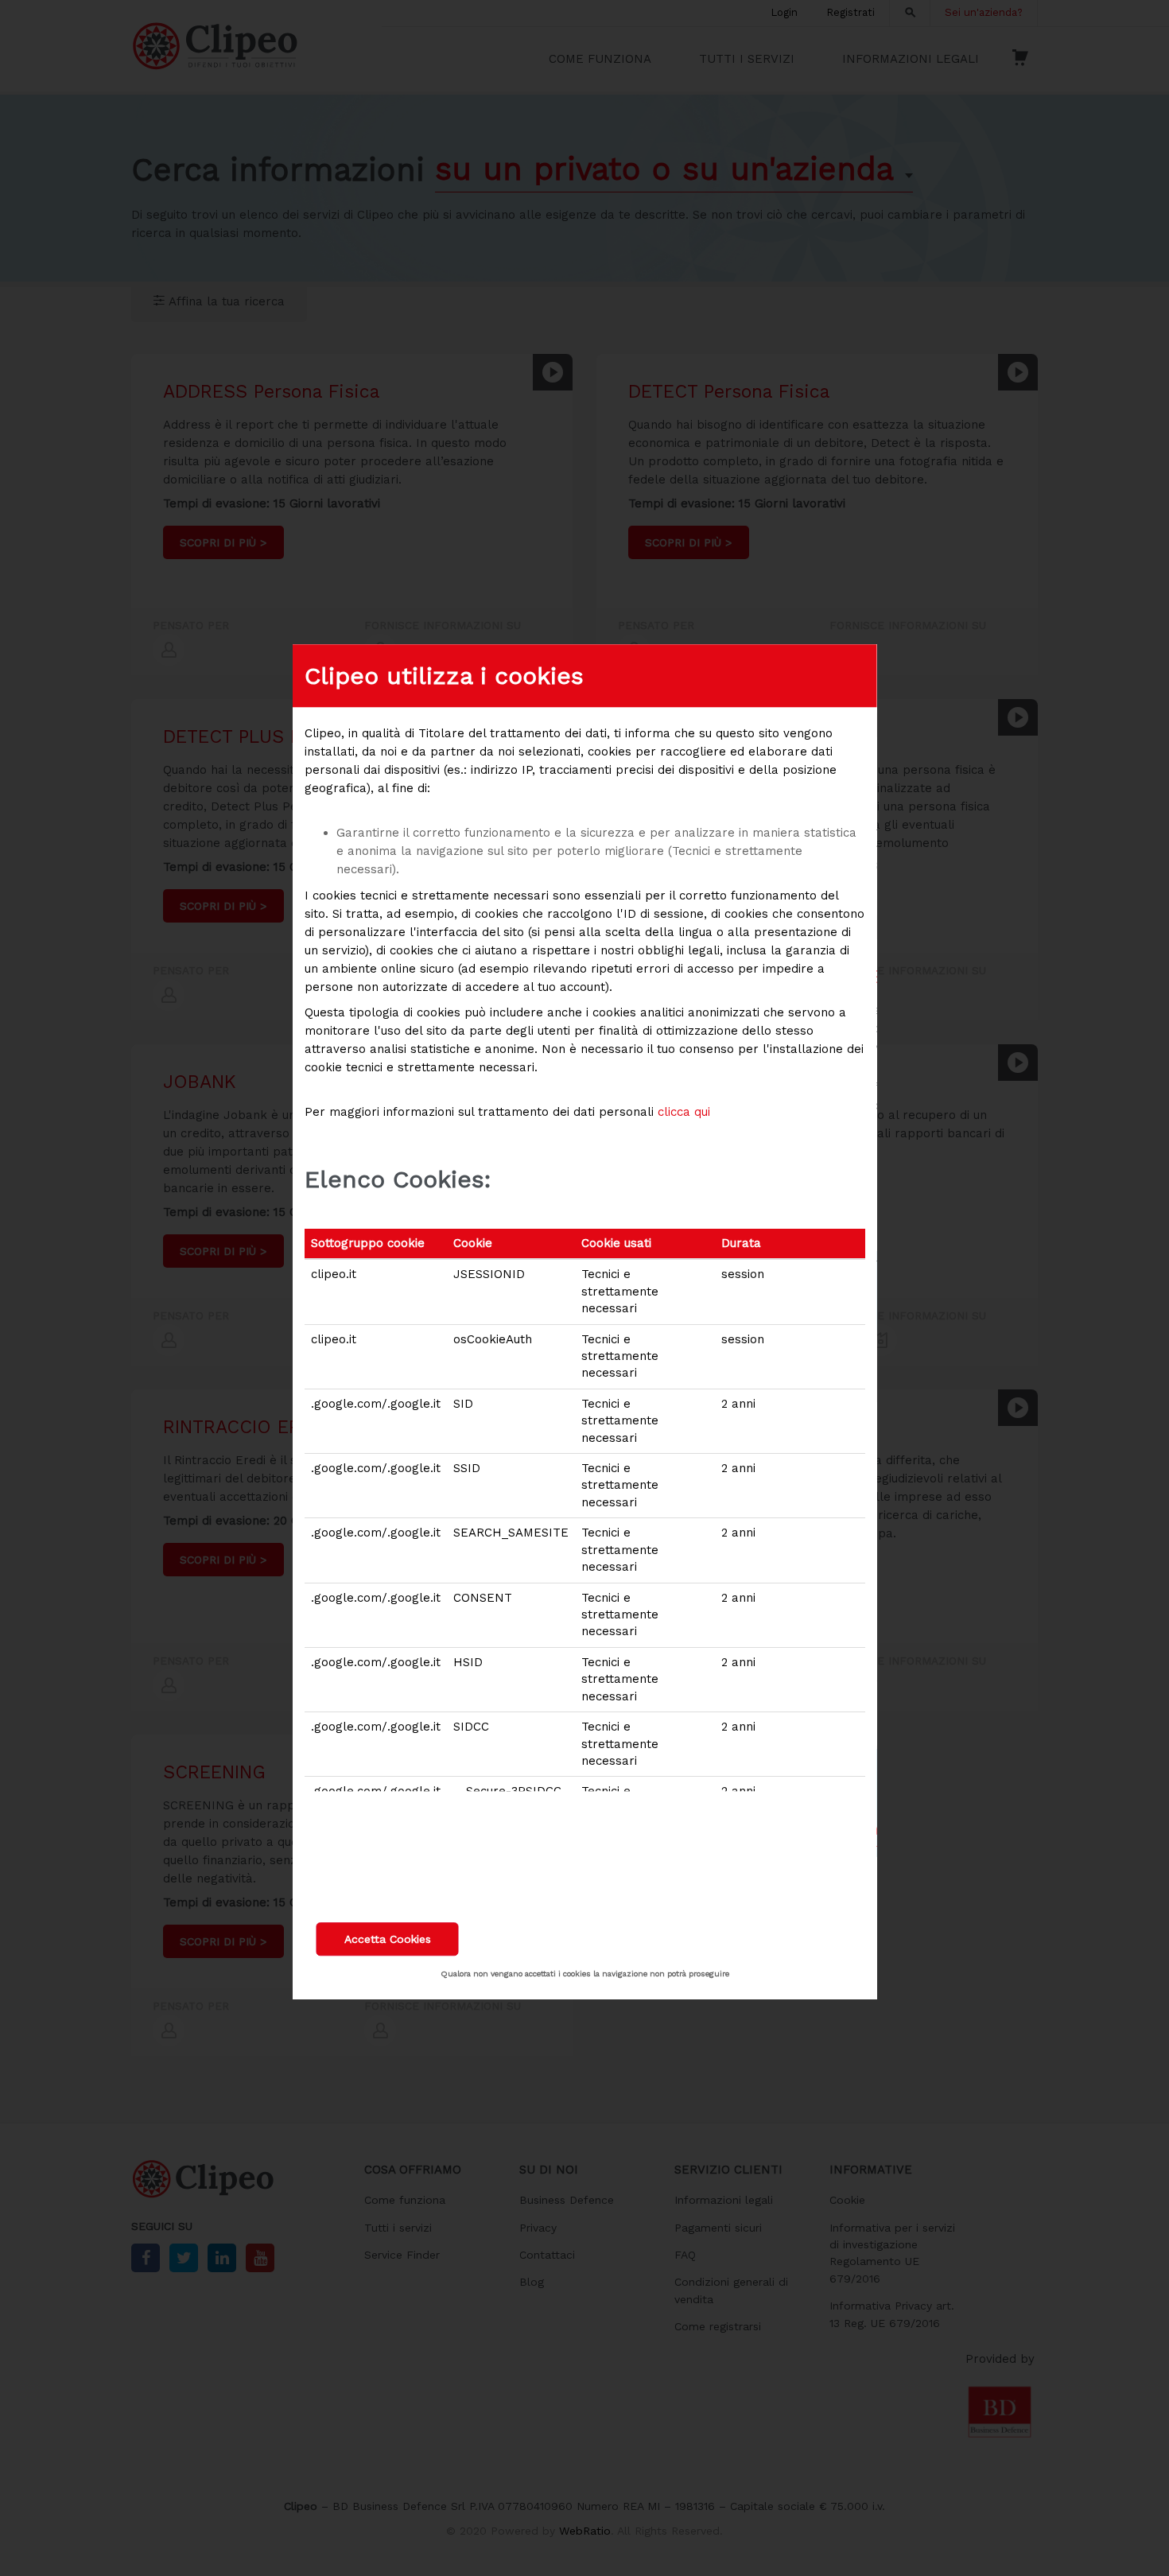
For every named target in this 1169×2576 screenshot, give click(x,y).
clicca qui (684, 1112)
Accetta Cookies (388, 1939)
